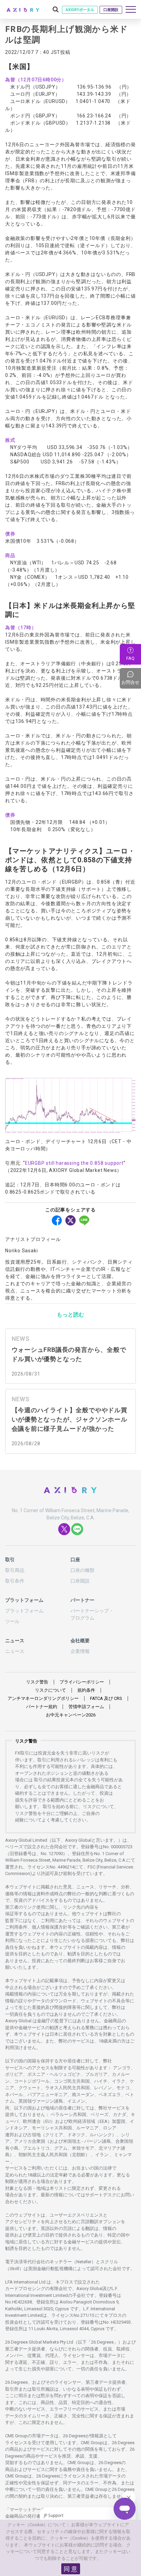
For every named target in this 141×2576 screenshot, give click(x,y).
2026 (71, 1715)
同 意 (70, 2569)
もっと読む (70, 1315)
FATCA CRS (106, 1698)
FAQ (130, 658)
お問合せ (131, 678)
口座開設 (111, 10)
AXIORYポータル (80, 10)
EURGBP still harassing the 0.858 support (74, 1163)
